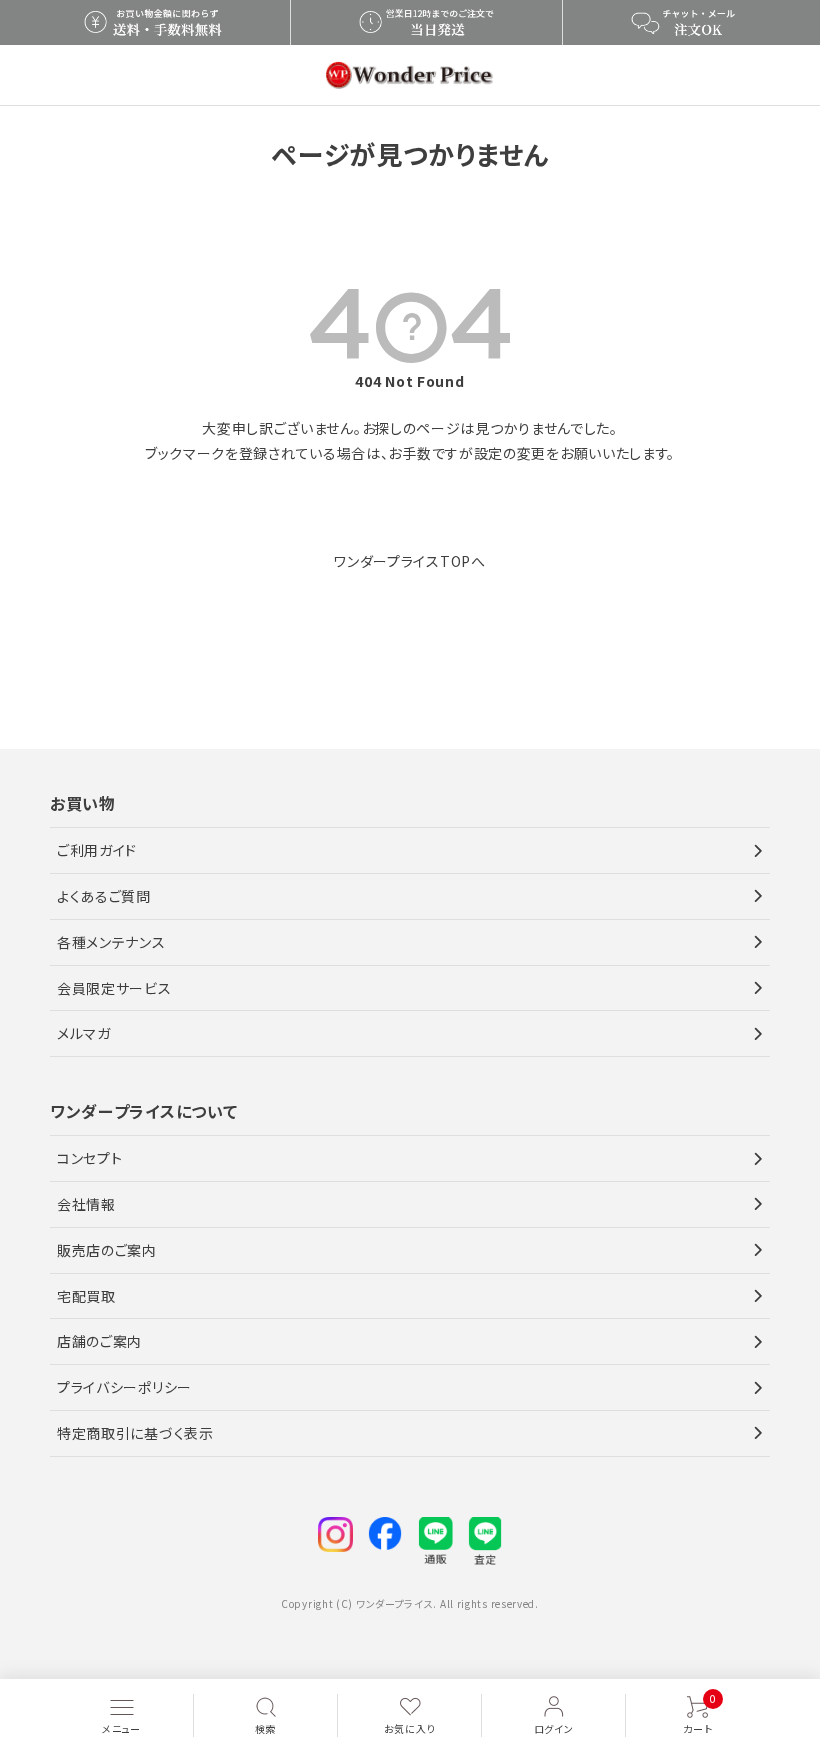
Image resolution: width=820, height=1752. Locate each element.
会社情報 (86, 1204)
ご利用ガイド (97, 850)
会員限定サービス (114, 988)
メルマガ (84, 1033)
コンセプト (90, 1158)
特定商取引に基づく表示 (135, 1433)
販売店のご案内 (107, 1250)
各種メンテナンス (111, 942)
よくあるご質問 (104, 896)
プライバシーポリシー (124, 1387)
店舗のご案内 (99, 1341)
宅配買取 (86, 1296)
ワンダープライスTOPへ (409, 561)
